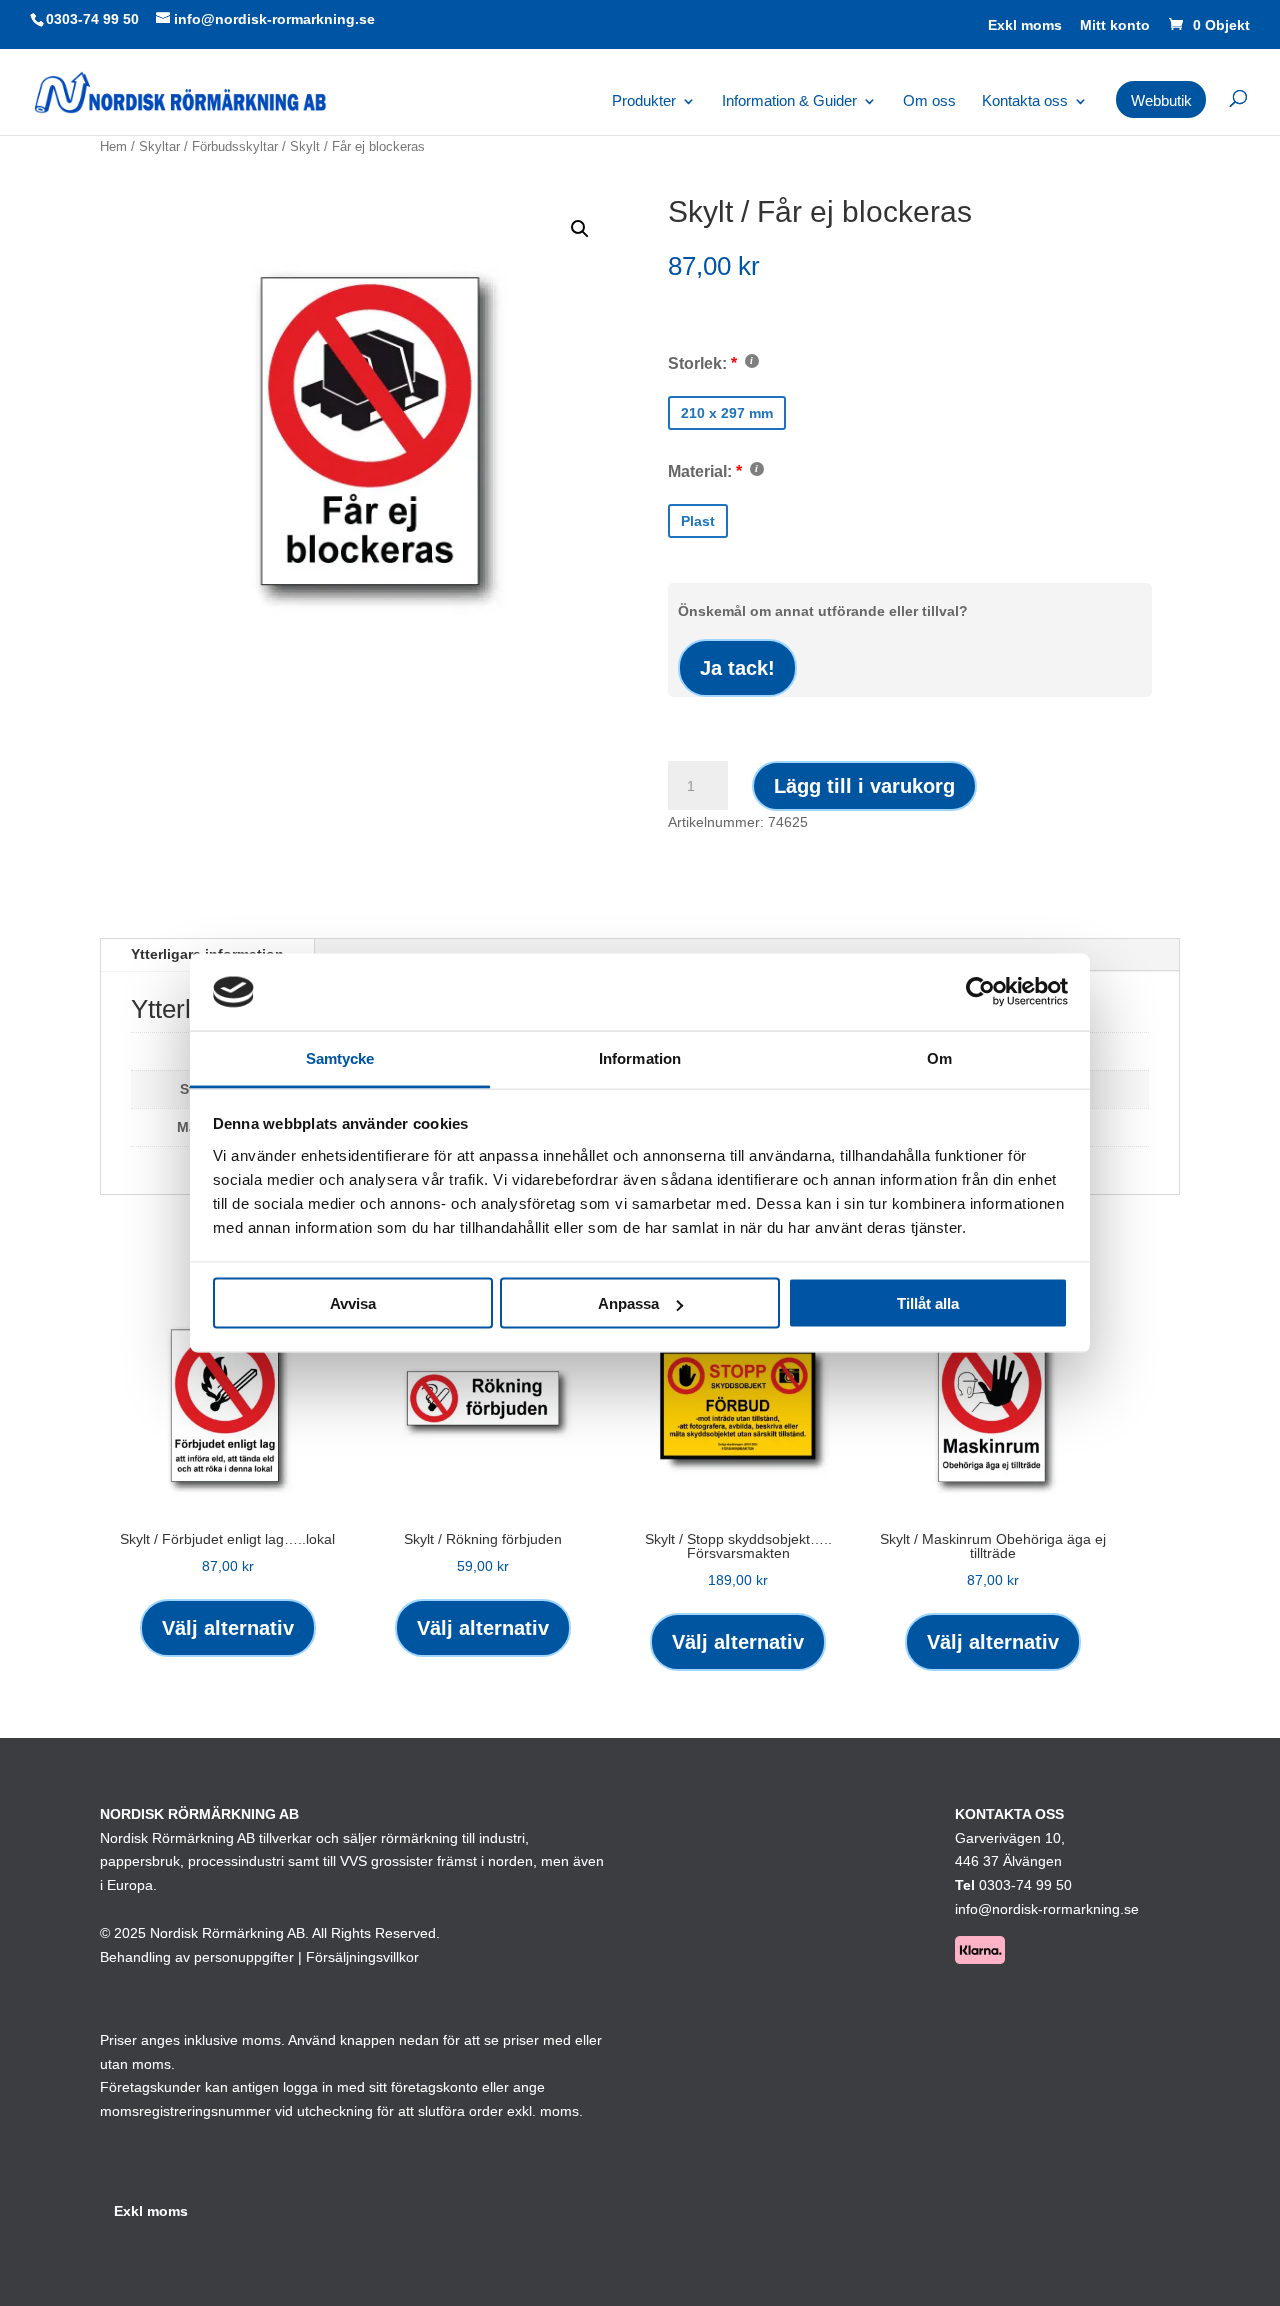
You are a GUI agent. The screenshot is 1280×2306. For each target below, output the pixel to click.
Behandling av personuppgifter (197, 1957)
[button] (580, 229)
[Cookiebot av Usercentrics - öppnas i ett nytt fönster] (980, 992)
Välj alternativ (228, 1628)
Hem (113, 146)
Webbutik (1161, 101)
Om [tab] (939, 1057)
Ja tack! (737, 668)
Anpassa (628, 1303)
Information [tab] (640, 1057)
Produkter (644, 101)
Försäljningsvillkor (362, 1957)
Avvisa (353, 1303)
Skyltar (159, 146)
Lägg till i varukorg (864, 786)
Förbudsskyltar (235, 146)
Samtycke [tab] (340, 1057)
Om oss (929, 101)
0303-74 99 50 (92, 19)
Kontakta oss (1025, 101)
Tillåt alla (928, 1303)
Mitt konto (1115, 25)
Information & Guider (789, 101)
